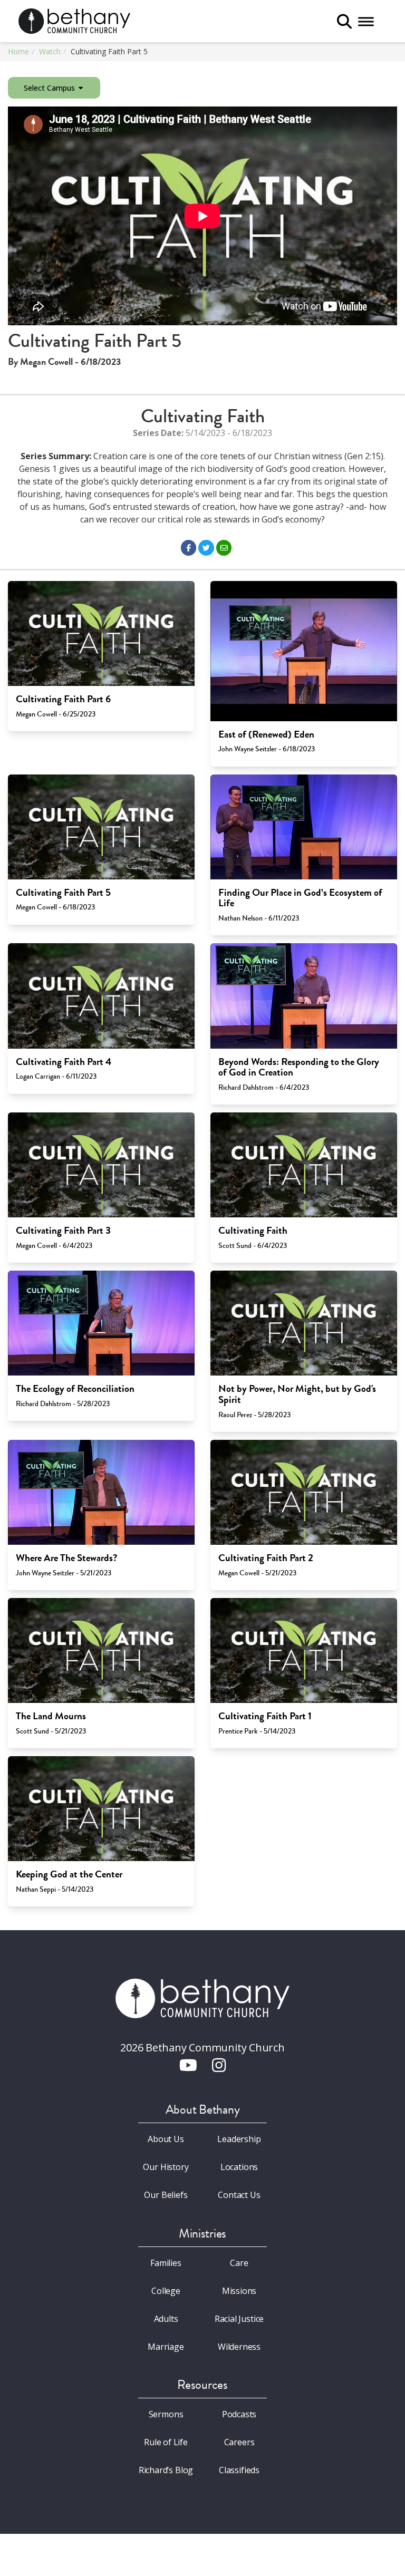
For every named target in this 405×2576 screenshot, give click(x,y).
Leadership (239, 2139)
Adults (166, 2319)
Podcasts (239, 2414)
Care (239, 2263)
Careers (239, 2442)
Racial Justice (239, 2319)
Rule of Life (166, 2442)
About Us (166, 2139)
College (166, 2291)
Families (166, 2263)
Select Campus (50, 88)
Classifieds (239, 2470)
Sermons (166, 2414)
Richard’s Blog (166, 2470)
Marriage (166, 2347)
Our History (166, 2167)
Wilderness (239, 2347)
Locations (239, 2167)
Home (18, 51)
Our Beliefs (166, 2195)
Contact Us (239, 2195)
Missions (239, 2291)
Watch (50, 51)
